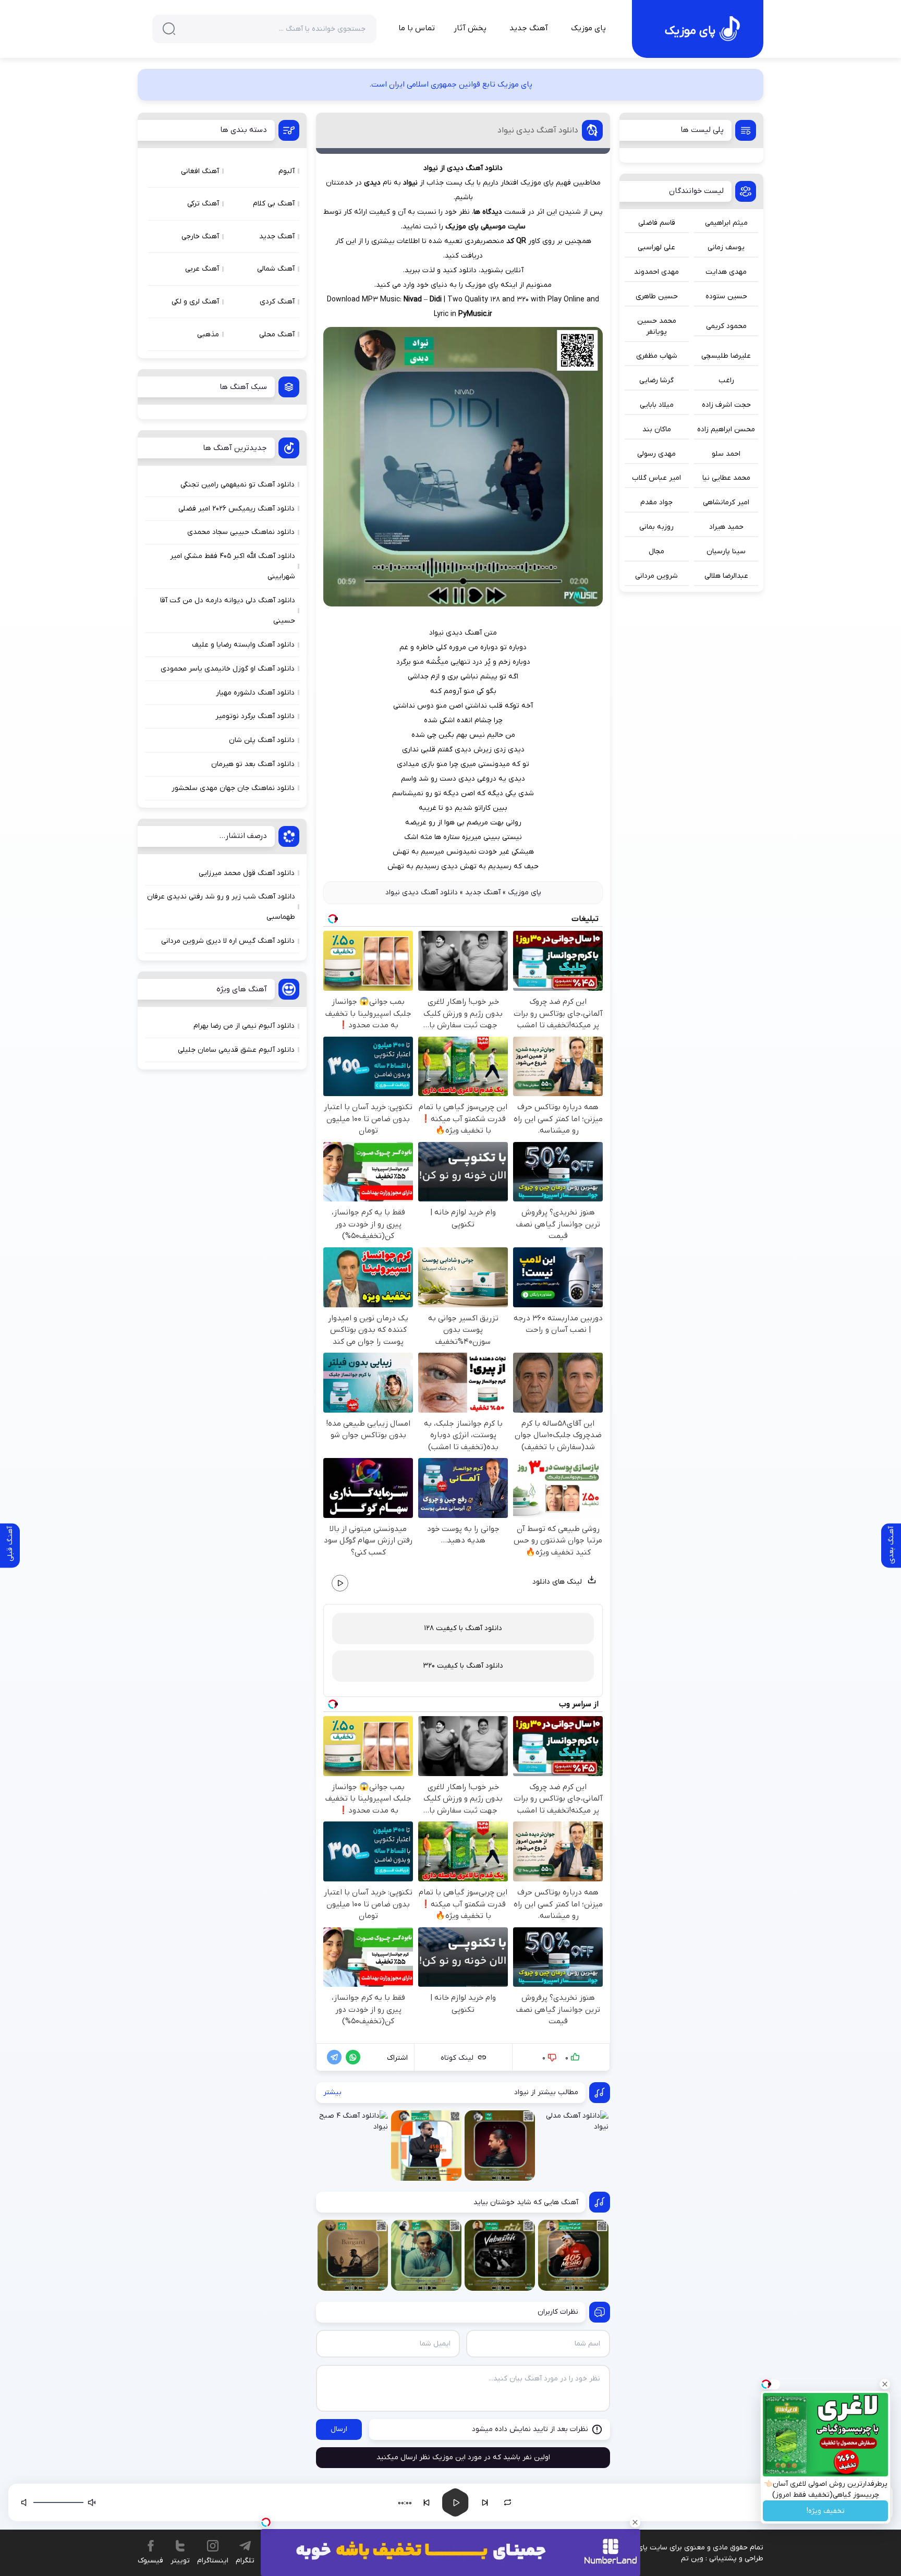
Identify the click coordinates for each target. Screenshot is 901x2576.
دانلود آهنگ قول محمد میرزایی (247, 873)
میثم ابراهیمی (726, 223)
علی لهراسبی (656, 247)
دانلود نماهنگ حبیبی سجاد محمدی (241, 532)
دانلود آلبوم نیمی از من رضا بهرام (244, 1026)
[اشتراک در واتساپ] (351, 2057)
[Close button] (885, 2384)
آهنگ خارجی (200, 236)
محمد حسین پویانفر (657, 326)
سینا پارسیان (726, 551)
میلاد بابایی (657, 405)
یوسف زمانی (726, 247)
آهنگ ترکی (203, 204)
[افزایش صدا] (25, 2502)
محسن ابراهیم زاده (726, 429)
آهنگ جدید (529, 28)
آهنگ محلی (277, 335)
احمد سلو (726, 454)
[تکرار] (508, 2502)
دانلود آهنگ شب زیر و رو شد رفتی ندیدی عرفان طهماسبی (221, 907)
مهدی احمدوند (656, 272)
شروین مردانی (656, 576)
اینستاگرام (213, 2561)
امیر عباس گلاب (656, 478)
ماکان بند (657, 429)
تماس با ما (417, 28)
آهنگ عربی (202, 269)
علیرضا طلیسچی (726, 356)
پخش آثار (470, 28)
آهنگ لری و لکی (195, 302)
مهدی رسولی (656, 454)
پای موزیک (588, 28)
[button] (740, 2502)
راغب (726, 380)
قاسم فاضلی (657, 223)
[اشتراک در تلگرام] (332, 2057)
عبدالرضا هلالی (726, 576)
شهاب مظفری (657, 356)
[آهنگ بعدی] (485, 2502)
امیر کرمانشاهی (726, 502)
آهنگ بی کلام (274, 204)
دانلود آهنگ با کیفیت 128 (463, 1628)
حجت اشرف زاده (726, 405)
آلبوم (287, 171)
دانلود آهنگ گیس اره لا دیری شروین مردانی (228, 941)
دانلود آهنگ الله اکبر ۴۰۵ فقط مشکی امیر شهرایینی (233, 566)
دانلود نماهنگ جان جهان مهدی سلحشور (233, 788)
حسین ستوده (726, 296)
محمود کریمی (726, 326)
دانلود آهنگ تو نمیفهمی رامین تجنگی (238, 485)
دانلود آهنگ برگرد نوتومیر (255, 716)
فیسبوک (150, 2561)
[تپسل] (266, 2522)
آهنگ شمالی (276, 269)
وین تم (692, 2559)
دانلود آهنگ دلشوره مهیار (255, 693)
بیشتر (332, 2092)
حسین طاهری (657, 296)
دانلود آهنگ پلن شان (262, 740)
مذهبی (208, 335)
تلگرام (245, 2561)
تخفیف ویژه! (826, 2511)
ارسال (339, 2429)
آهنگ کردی (277, 302)
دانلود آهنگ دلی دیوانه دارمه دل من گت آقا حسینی (228, 611)
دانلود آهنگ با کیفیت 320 (463, 1666)
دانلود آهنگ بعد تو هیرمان (253, 764)
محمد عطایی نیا (726, 478)
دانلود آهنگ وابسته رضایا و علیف (243, 645)
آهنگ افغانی (200, 171)
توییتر (180, 2561)
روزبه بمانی (656, 527)
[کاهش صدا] (92, 2502)
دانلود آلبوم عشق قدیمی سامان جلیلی (236, 1050)
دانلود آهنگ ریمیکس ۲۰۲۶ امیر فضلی (236, 509)
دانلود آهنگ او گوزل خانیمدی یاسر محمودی (228, 669)
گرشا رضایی (656, 380)
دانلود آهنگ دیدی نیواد (538, 130)
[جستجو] (169, 29)
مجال (656, 551)
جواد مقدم (656, 502)
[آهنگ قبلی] (427, 2502)
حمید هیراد (726, 527)
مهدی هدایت (726, 272)
